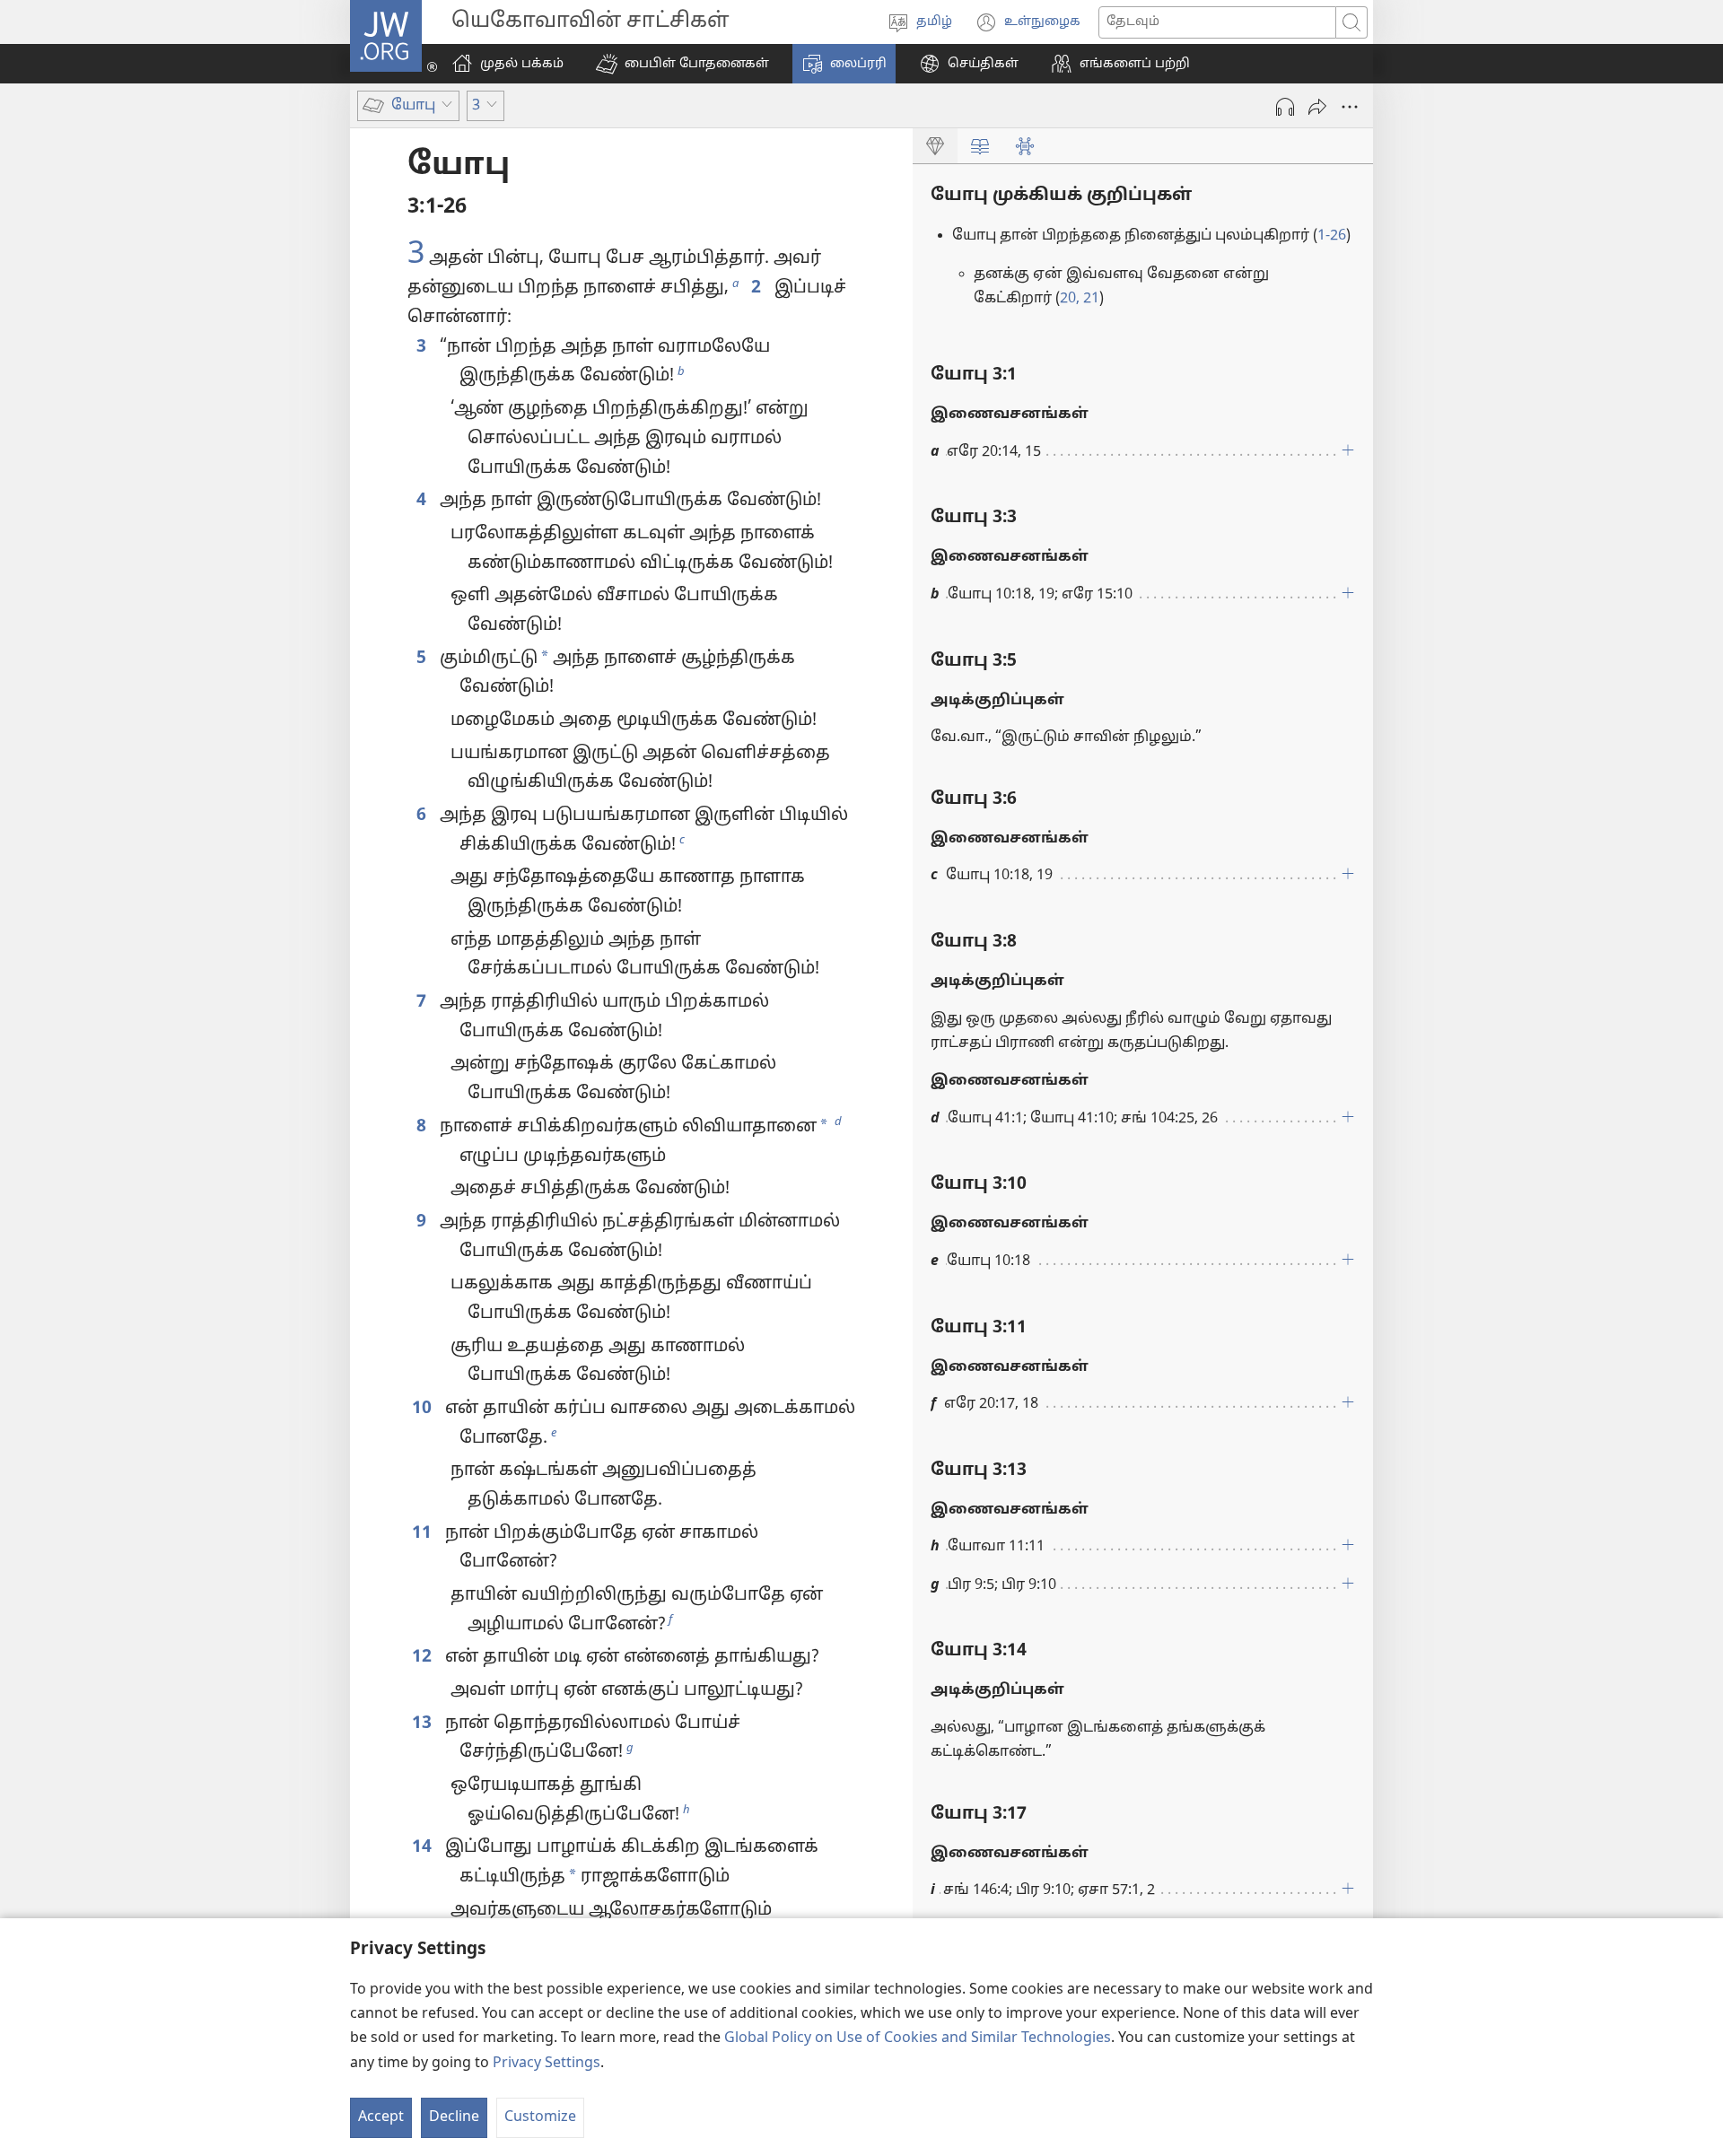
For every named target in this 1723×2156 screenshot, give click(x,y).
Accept (381, 2117)
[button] (682, 64)
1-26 (1332, 236)
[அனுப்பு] (1317, 107)
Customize (540, 2117)
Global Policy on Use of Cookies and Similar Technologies (918, 2038)
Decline (454, 2117)
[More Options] (1350, 107)
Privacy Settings (547, 2064)
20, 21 (1080, 299)
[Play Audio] (1285, 107)
